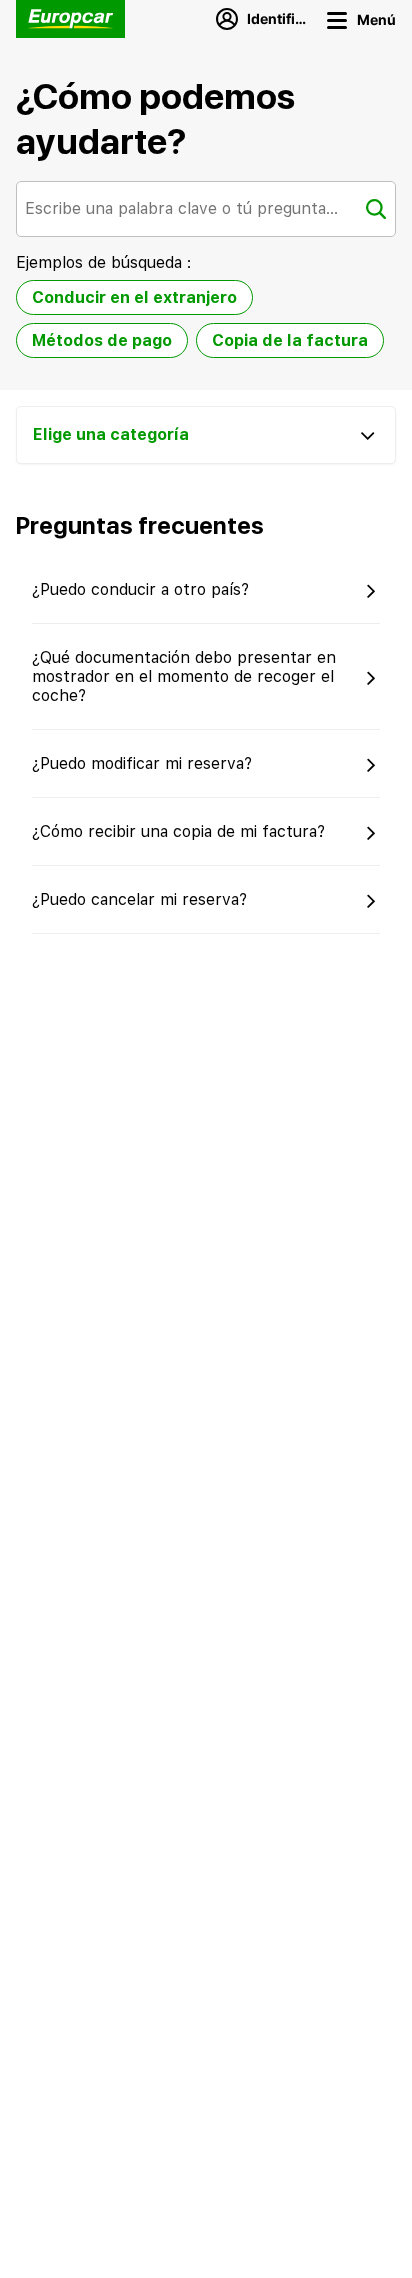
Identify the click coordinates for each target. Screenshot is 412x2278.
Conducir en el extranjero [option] (134, 297)
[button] (394, 1435)
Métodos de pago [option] (102, 340)
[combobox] (206, 209)
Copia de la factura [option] (290, 340)
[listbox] (206, 323)
